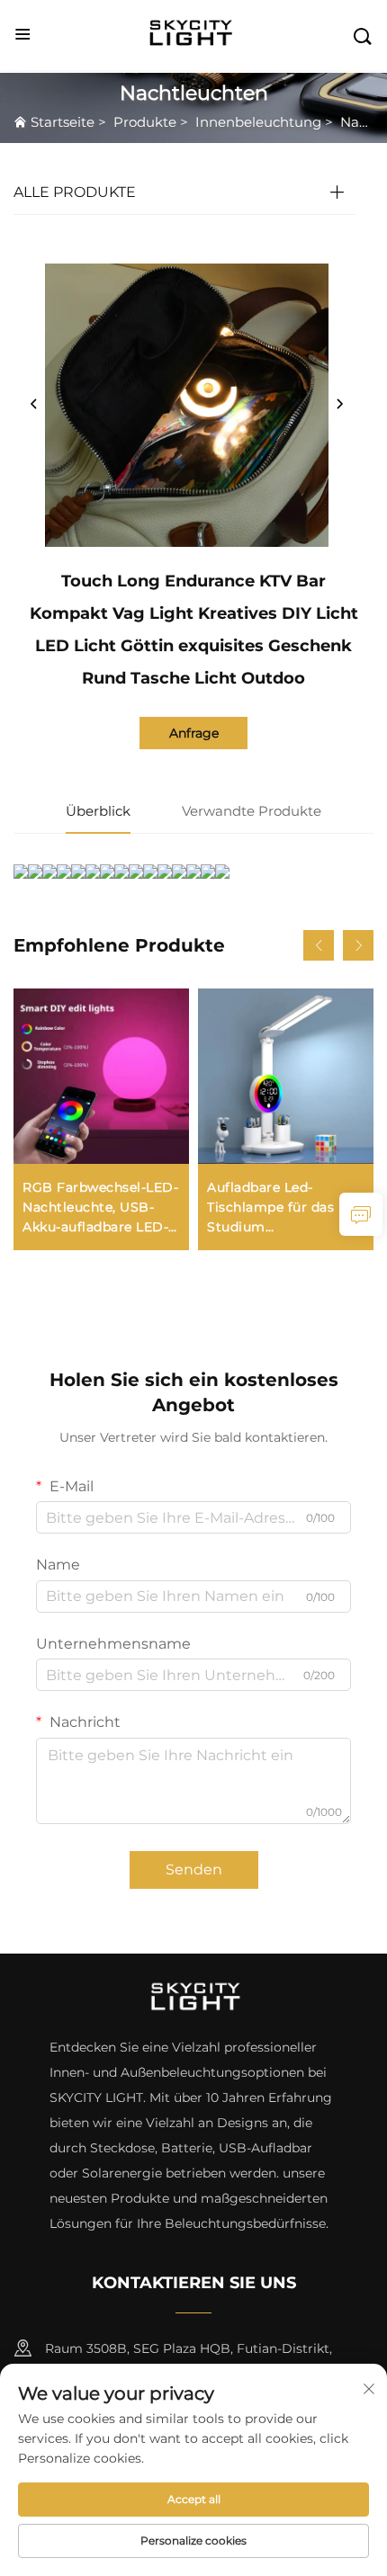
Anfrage (194, 733)
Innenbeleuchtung (258, 122)
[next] (339, 405)
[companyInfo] (196, 35)
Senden (194, 1869)
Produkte (145, 122)
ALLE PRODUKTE (75, 192)
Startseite (63, 122)
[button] (319, 945)
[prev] (34, 405)
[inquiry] (361, 1214)
